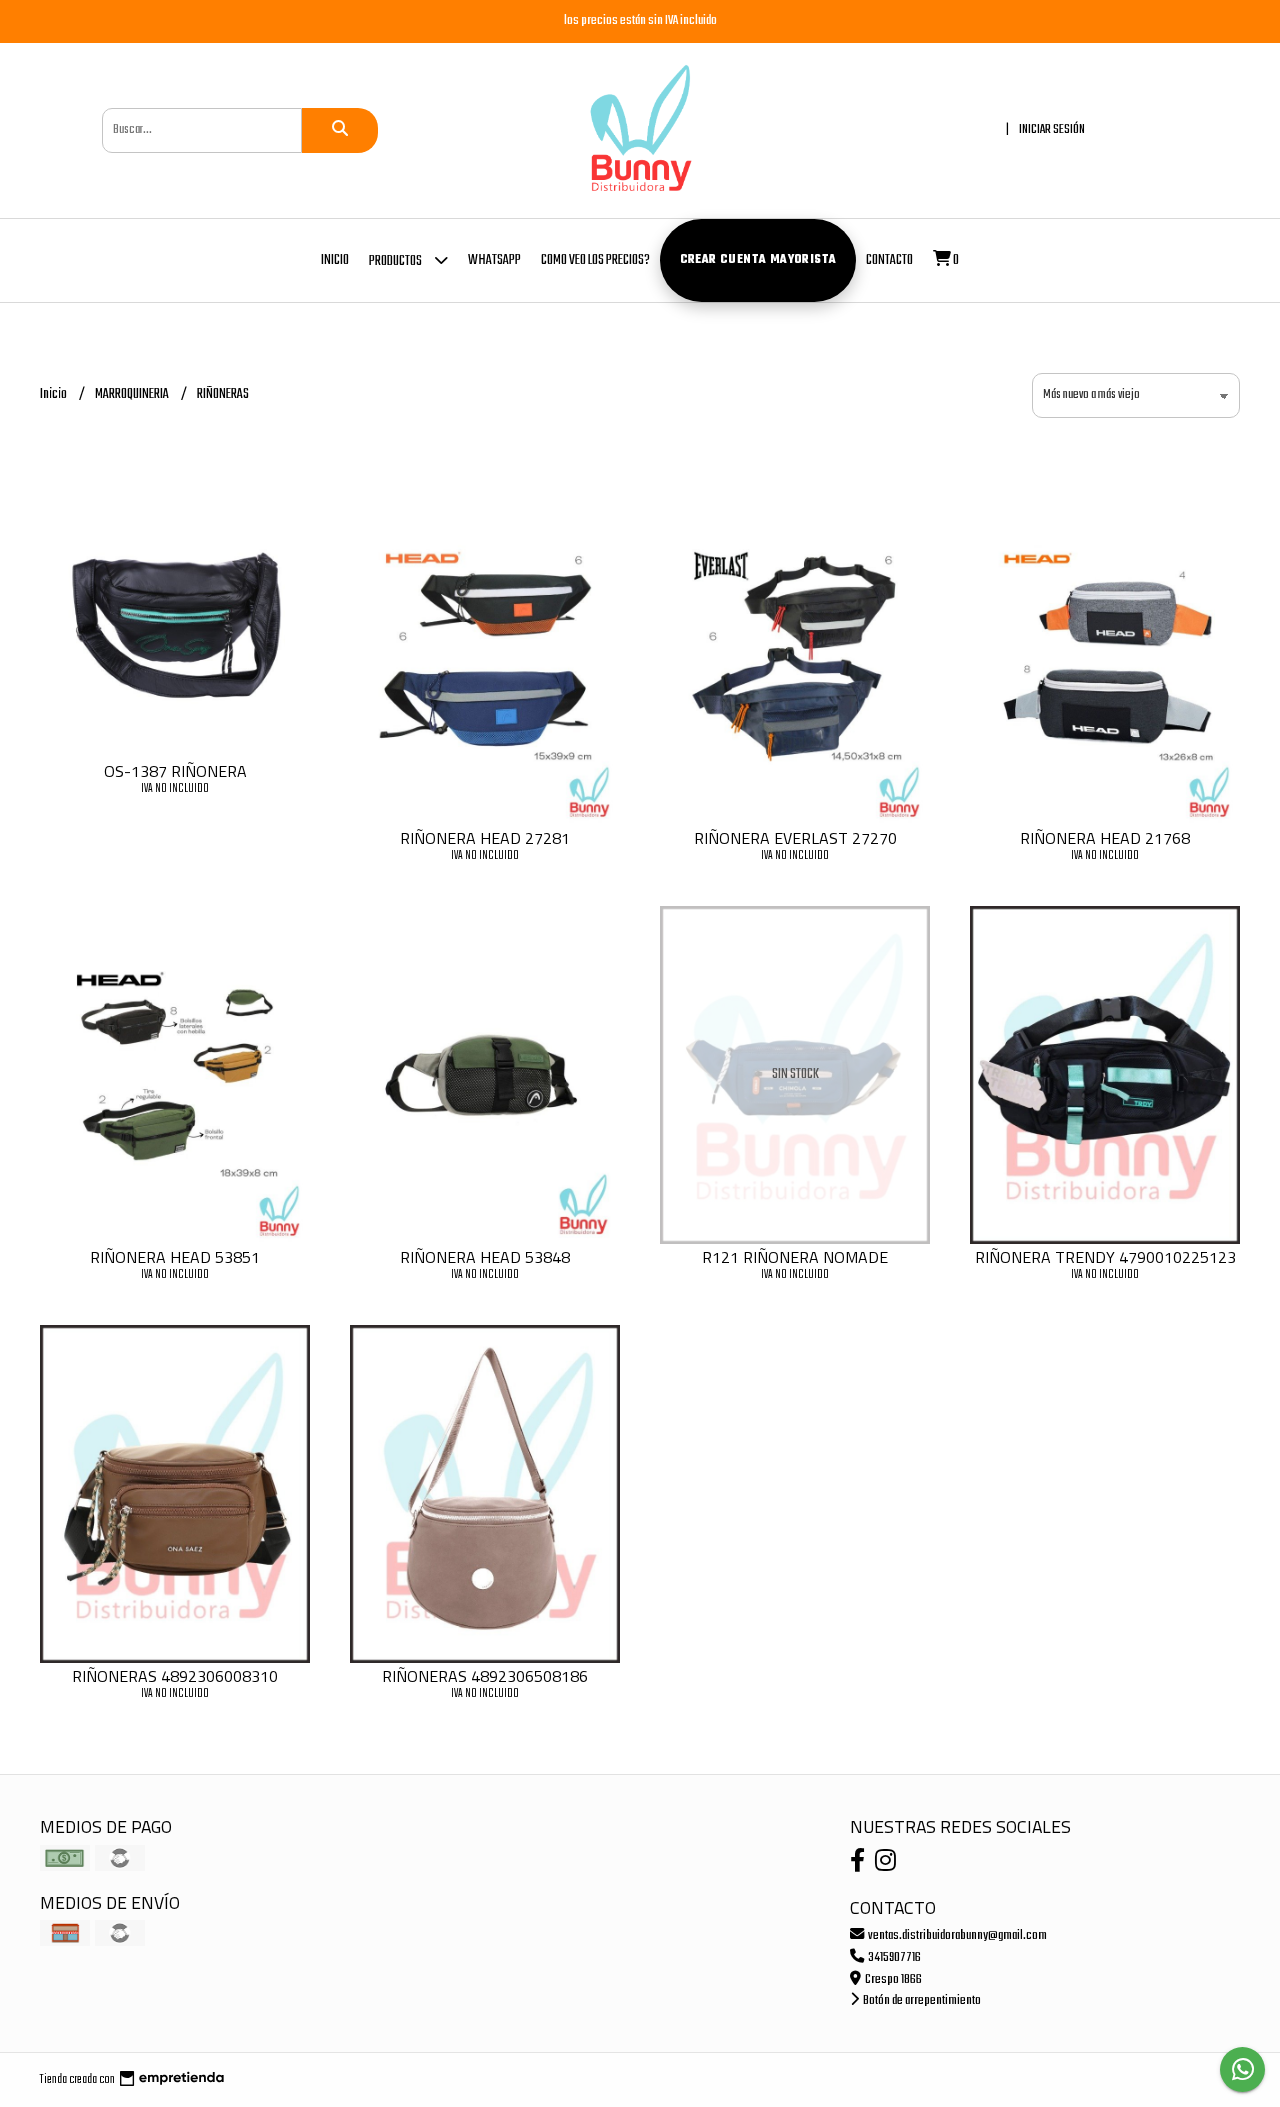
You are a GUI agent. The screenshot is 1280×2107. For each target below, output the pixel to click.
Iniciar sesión (1052, 129)
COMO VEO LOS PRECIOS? (595, 260)
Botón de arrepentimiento (921, 2000)
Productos (396, 261)
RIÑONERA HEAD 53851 (175, 1257)
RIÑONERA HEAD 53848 (485, 1257)
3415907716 (893, 1957)
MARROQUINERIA (133, 394)
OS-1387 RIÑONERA (175, 771)
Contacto (889, 260)
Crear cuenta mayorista (758, 260)
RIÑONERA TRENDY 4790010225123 (1105, 1257)
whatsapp (494, 260)
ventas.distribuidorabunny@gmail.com (956, 1935)
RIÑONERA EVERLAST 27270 (795, 838)
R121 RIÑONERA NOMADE (795, 1257)
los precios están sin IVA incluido (640, 20)
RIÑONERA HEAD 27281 (485, 838)
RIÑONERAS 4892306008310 (175, 1676)
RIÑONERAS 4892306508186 (485, 1676)
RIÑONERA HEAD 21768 (1105, 838)
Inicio (335, 260)
